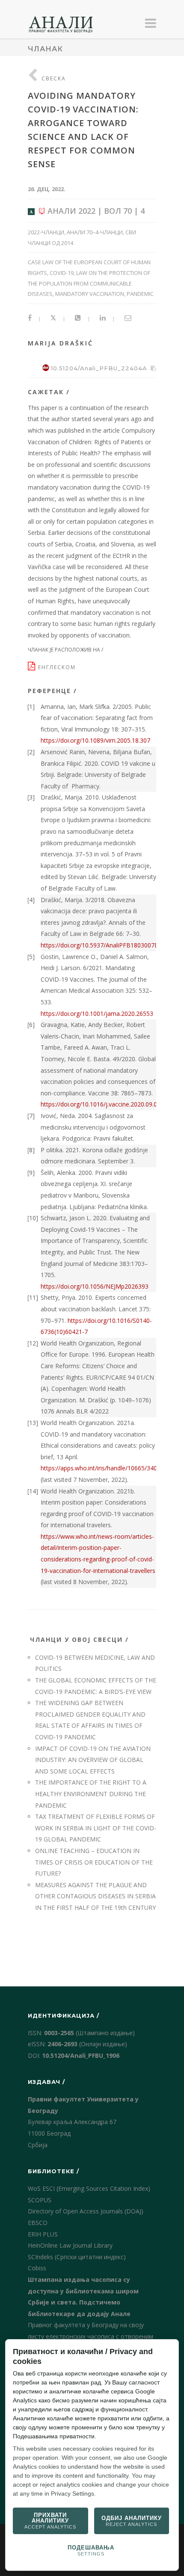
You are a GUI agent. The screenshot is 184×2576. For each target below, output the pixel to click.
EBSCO (38, 2223)
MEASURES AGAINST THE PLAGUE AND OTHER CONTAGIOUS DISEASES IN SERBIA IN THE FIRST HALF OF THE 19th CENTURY (95, 1896)
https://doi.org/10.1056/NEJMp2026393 (95, 1286)
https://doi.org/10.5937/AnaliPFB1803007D (100, 945)
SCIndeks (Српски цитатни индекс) (77, 2257)
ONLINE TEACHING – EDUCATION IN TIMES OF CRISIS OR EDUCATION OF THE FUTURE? (94, 1862)
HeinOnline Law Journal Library (70, 2245)
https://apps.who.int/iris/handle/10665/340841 (104, 1468)
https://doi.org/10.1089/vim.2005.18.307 (95, 740)
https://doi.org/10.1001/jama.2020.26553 (97, 1014)
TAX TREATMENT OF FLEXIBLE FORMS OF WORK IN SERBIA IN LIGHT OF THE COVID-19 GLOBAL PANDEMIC (96, 1828)
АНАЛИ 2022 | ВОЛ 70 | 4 (95, 211)
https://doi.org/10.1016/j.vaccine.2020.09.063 (102, 1104)
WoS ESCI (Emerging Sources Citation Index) (89, 2188)
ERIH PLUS (43, 2234)
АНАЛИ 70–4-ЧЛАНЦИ (95, 232)
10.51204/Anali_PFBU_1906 (81, 2055)
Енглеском (58, 667)
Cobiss (37, 2268)
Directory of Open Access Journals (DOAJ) (86, 2211)
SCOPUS (40, 2200)
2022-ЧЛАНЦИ (46, 232)
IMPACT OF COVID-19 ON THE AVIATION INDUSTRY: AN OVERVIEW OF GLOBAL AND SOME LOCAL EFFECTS (93, 1760)
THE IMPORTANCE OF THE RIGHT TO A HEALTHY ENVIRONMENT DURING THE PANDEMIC (91, 1794)
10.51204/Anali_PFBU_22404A (99, 368)
